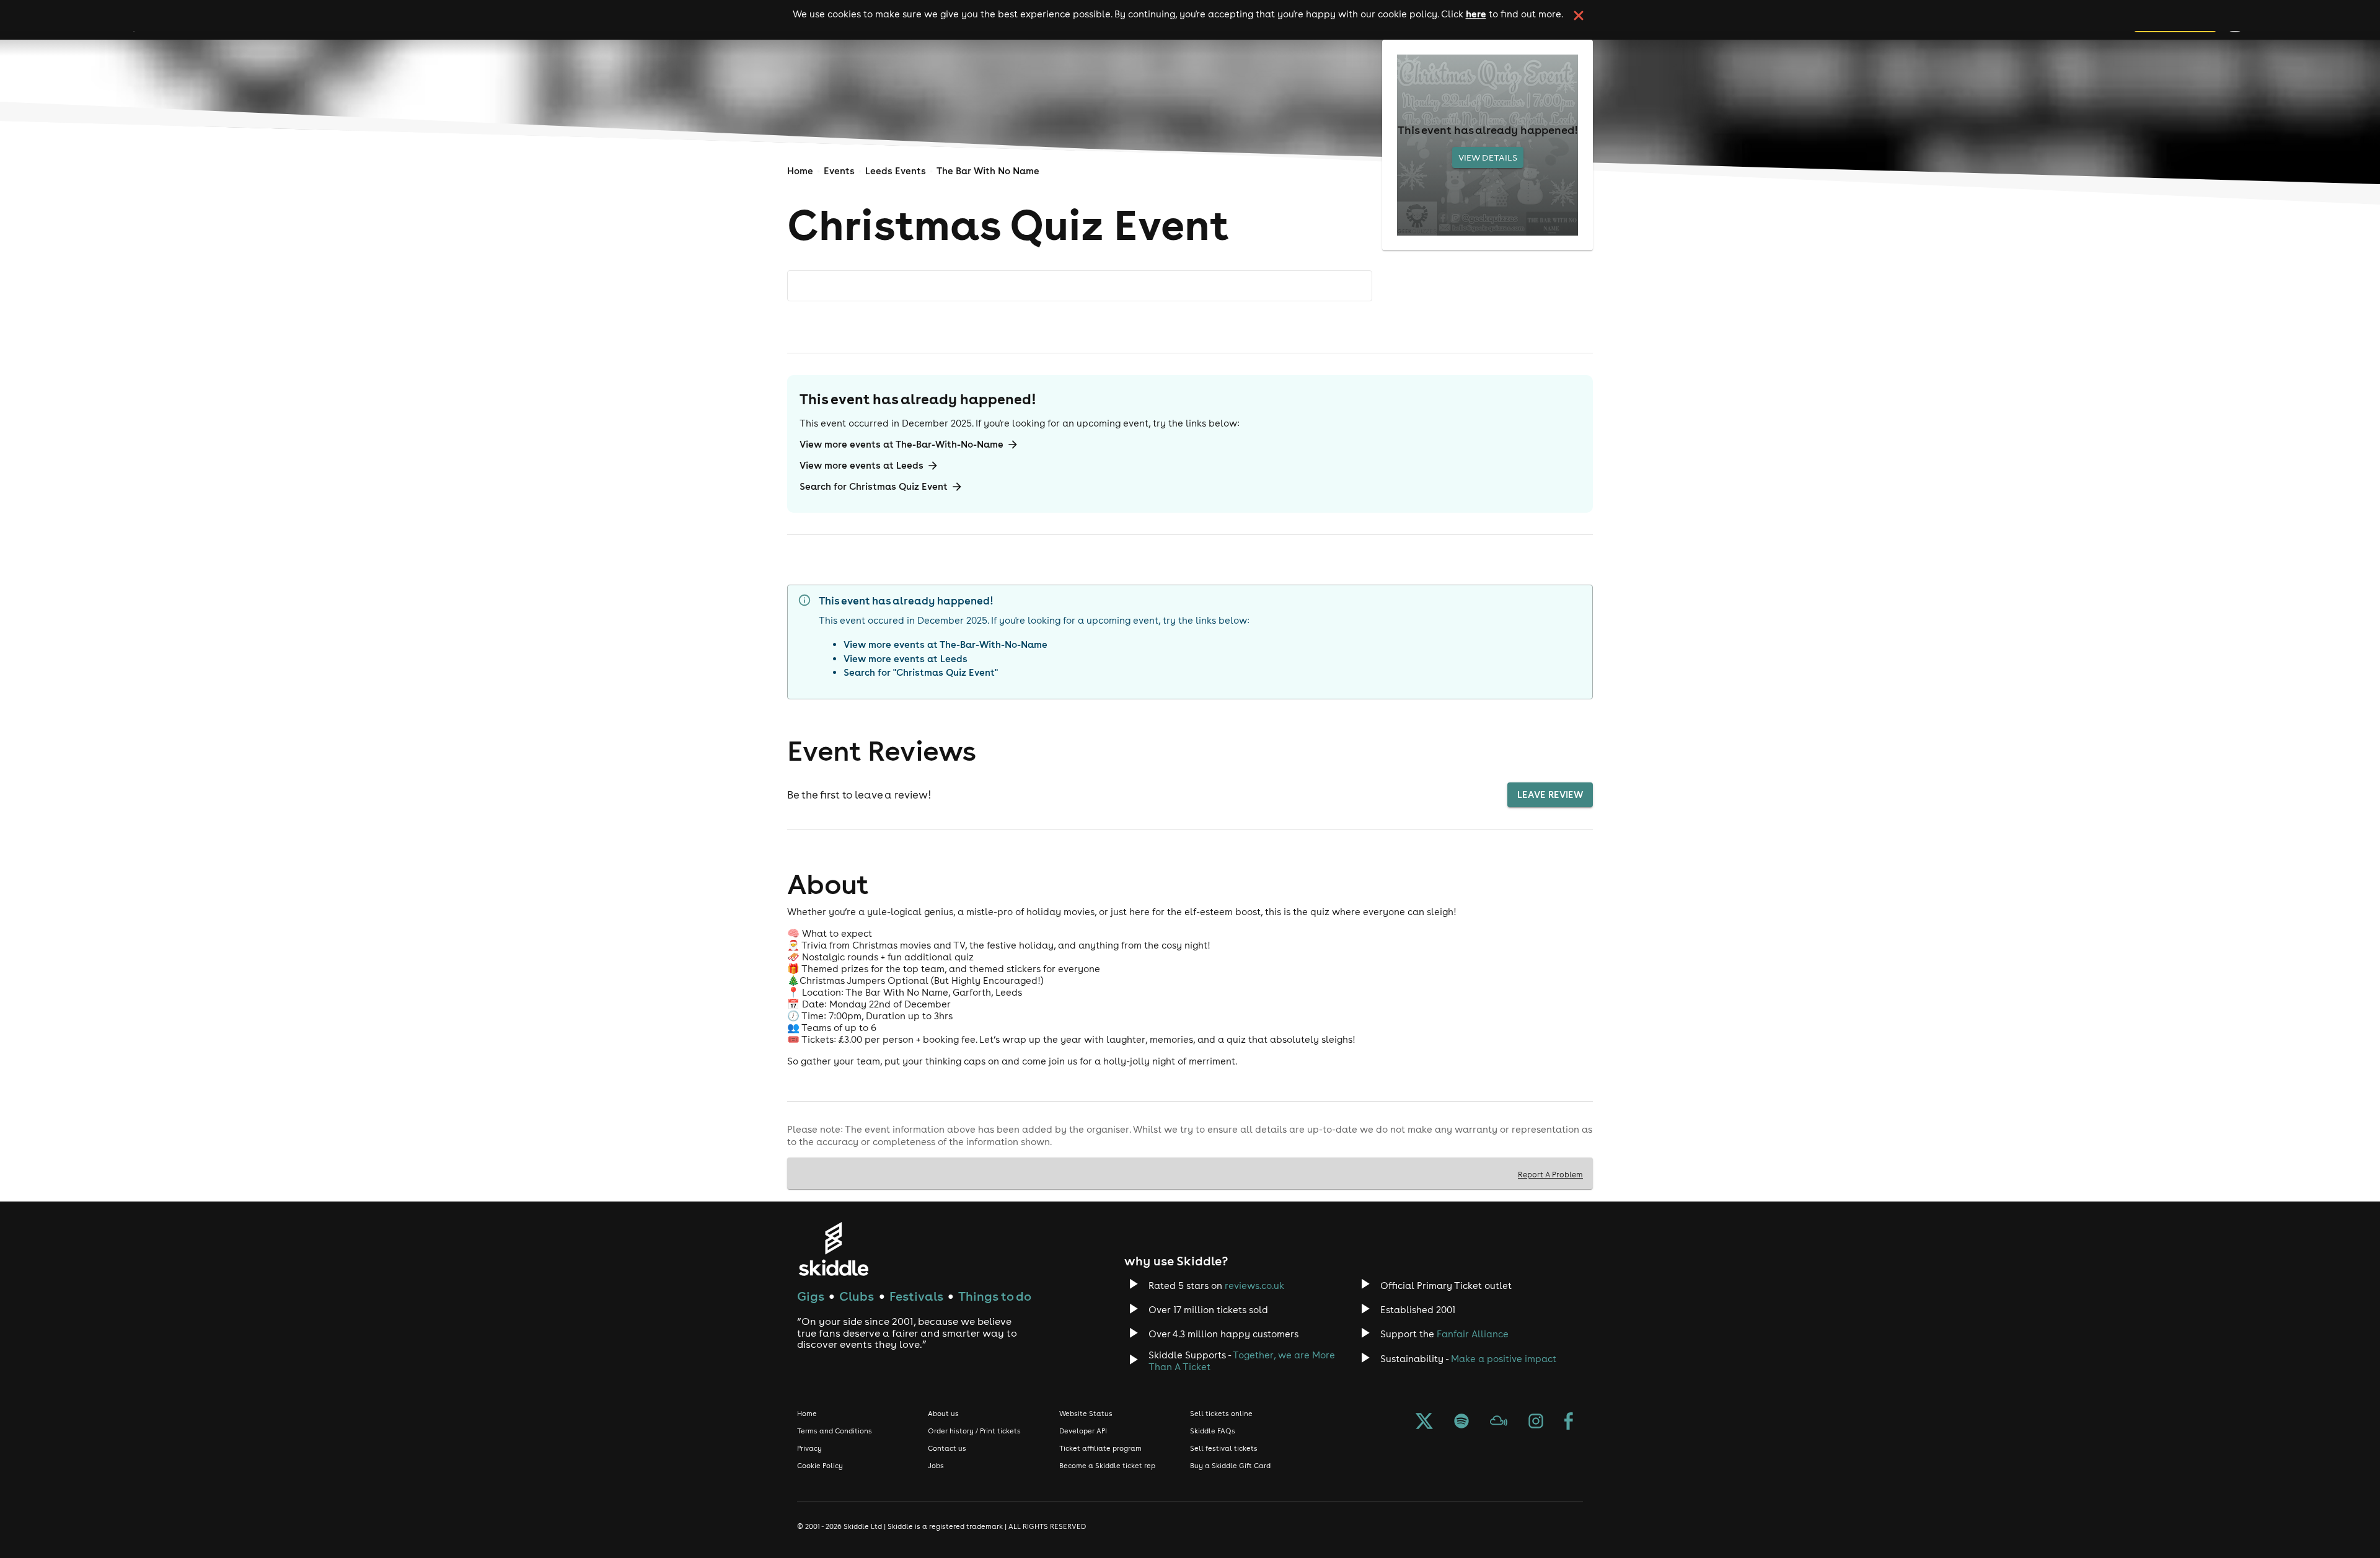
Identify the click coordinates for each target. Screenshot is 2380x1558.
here (1476, 14)
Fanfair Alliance (1473, 1334)
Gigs (811, 1296)
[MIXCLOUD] (1499, 1422)
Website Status (1086, 1414)
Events (839, 171)
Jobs (936, 1466)
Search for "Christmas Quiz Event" (921, 672)
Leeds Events (896, 171)
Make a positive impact (1504, 1359)
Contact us (947, 1448)
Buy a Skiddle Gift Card (1230, 1466)
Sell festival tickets (1224, 1448)
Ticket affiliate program (1100, 1448)
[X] (1424, 1422)
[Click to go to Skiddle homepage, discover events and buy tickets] (833, 1249)
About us (943, 1414)
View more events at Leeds (862, 465)
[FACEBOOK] (1569, 1422)
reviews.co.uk (1254, 1286)
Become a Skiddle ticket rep (1107, 1466)
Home (800, 171)
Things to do (995, 1296)
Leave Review (1550, 794)
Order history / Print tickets (974, 1431)
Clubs (857, 1296)
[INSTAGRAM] (1536, 1422)
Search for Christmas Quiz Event (874, 486)
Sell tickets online (1221, 1414)
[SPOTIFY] (1461, 1422)
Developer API (1083, 1431)
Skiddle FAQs (1213, 1431)
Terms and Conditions (835, 1431)
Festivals (916, 1296)
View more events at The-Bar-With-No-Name (901, 444)
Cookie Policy (820, 1466)
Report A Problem (1550, 1174)
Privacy (809, 1448)
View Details (1488, 157)
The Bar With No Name (988, 171)
